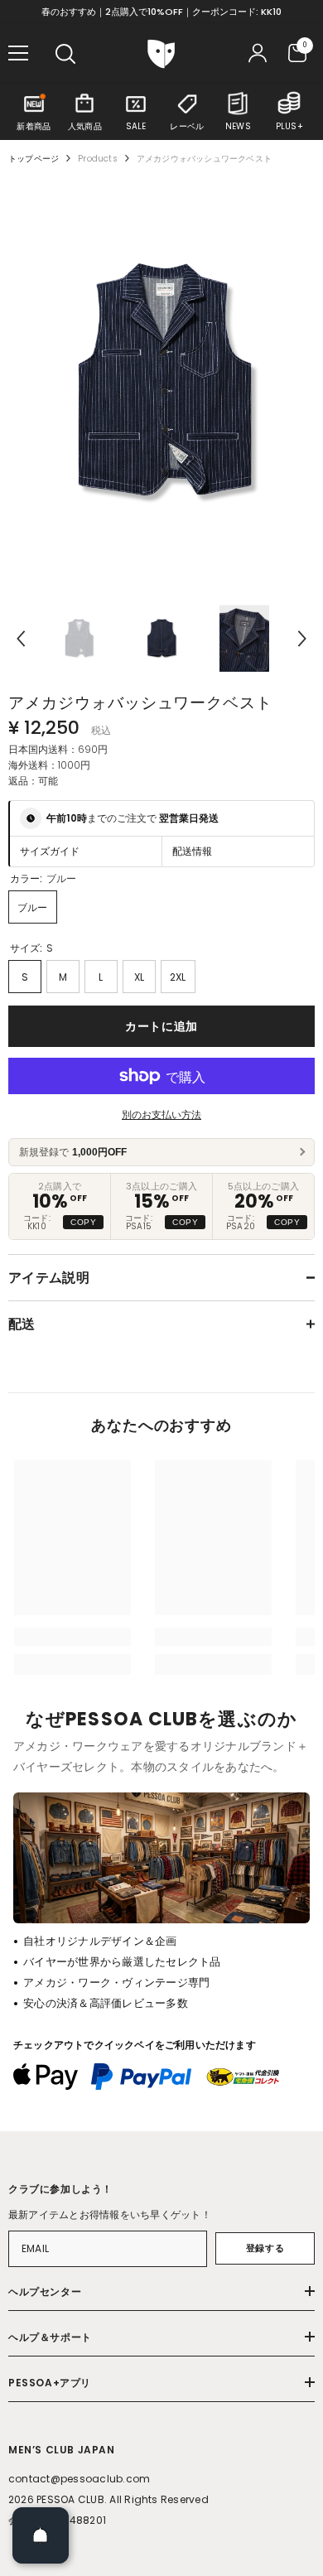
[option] (161, 384)
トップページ (34, 159)
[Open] (41, 2535)
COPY (83, 1222)
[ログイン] (258, 53)
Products (98, 159)
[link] (72, 1637)
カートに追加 (161, 1026)
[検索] (65, 54)
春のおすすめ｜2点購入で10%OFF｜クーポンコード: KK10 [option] (161, 12)
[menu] (18, 53)
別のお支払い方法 (161, 1114)
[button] (21, 639)
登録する (265, 2248)
